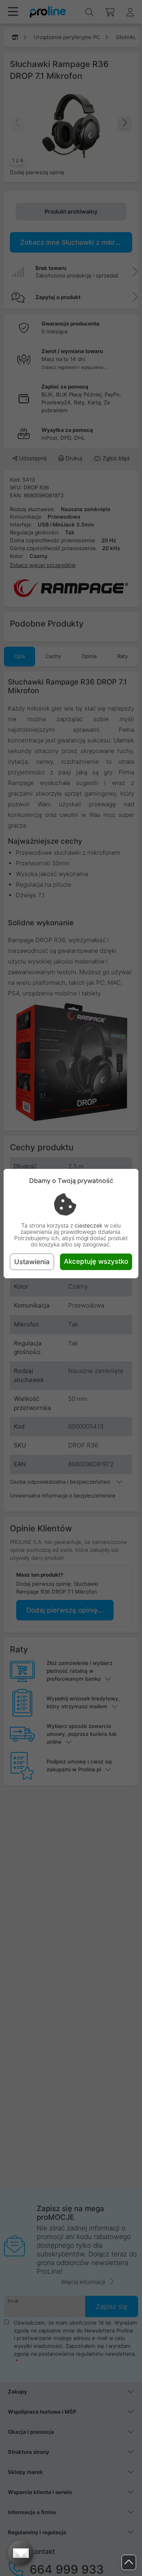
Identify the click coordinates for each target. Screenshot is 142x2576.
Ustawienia (32, 1262)
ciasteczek (89, 1225)
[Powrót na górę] (129, 2562)
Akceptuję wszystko (96, 1261)
